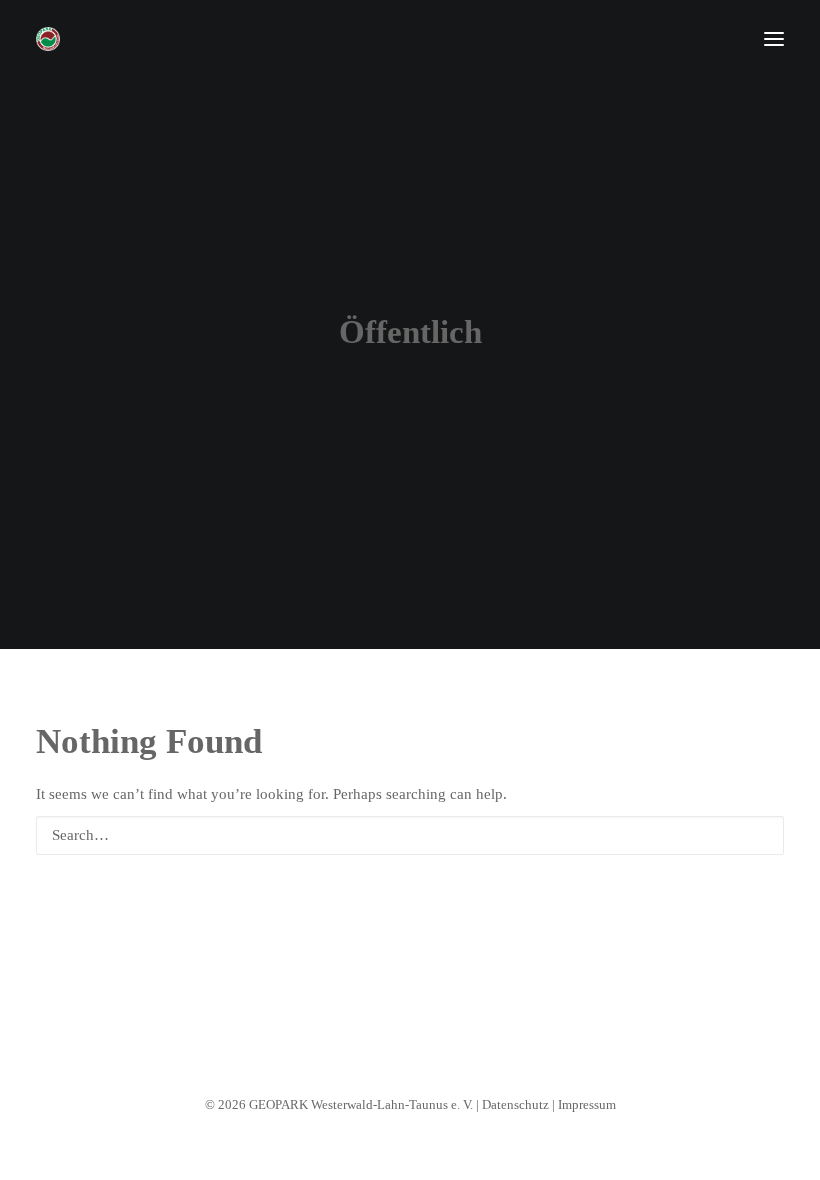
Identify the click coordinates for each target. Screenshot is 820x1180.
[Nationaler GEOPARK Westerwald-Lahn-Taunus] (48, 39)
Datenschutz (515, 1104)
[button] (774, 39)
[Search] (410, 835)
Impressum (587, 1104)
